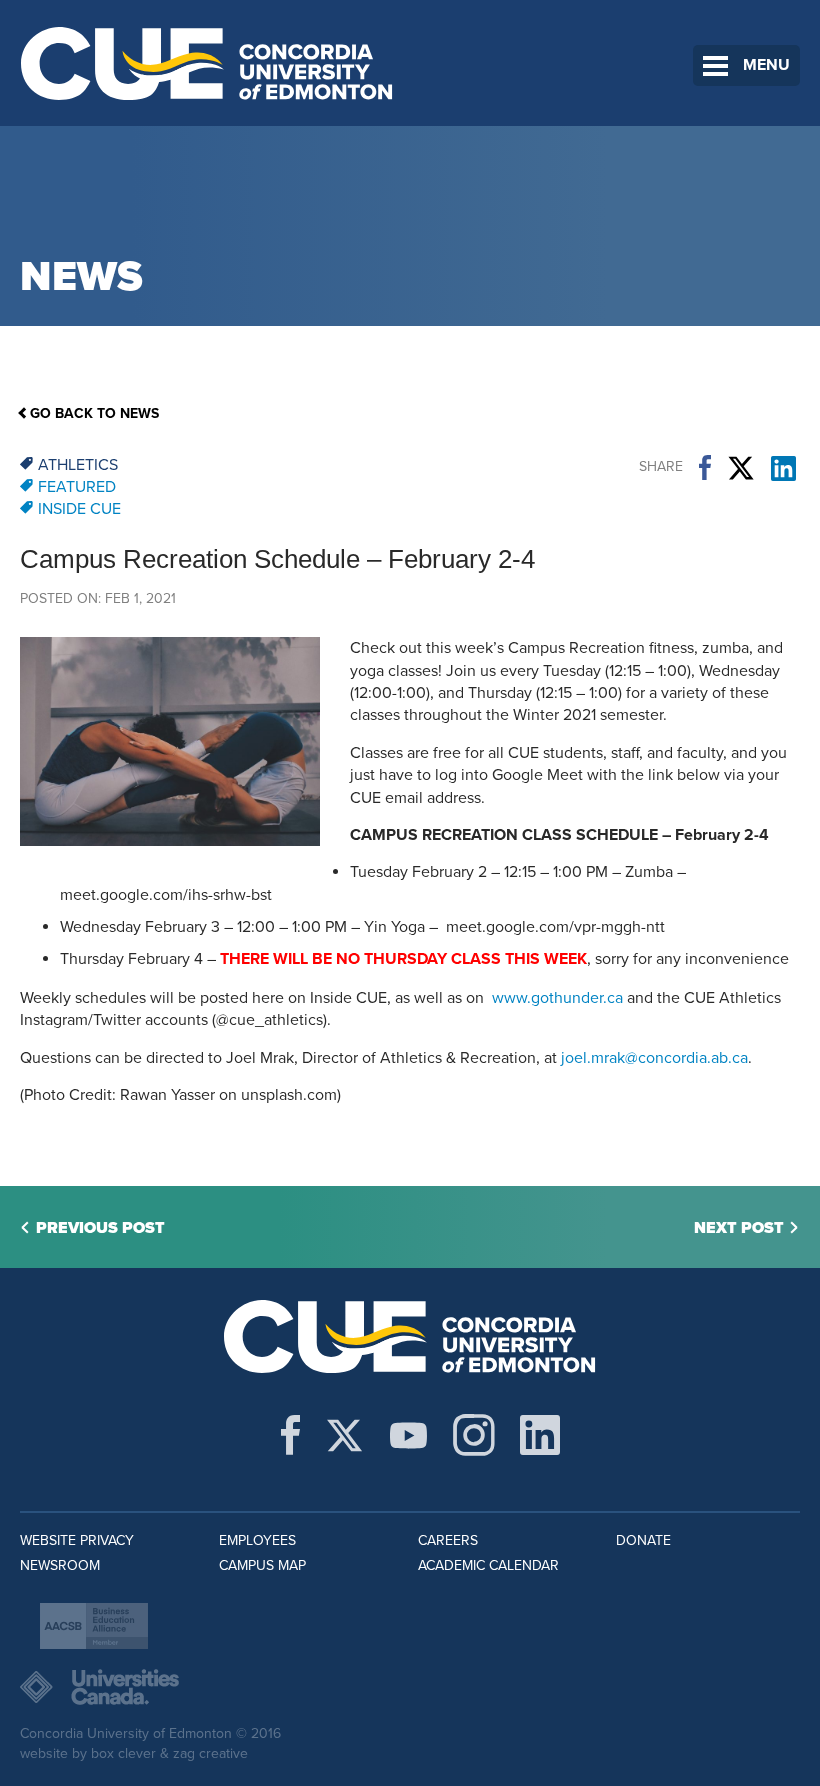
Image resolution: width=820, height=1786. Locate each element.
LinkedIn (783, 468)
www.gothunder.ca (557, 998)
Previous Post (100, 1228)
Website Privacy (77, 1540)
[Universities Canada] (410, 1687)
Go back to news (94, 413)
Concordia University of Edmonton (207, 63)
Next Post (739, 1228)
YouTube (408, 1435)
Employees (257, 1540)
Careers (448, 1540)
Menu (766, 65)
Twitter (741, 468)
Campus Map (262, 1565)
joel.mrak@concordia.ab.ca (654, 1058)
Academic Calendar (488, 1565)
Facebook (705, 468)
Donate (643, 1540)
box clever (123, 1753)
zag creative (210, 1753)
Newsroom (60, 1565)
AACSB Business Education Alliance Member (94, 1626)
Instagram (474, 1435)
